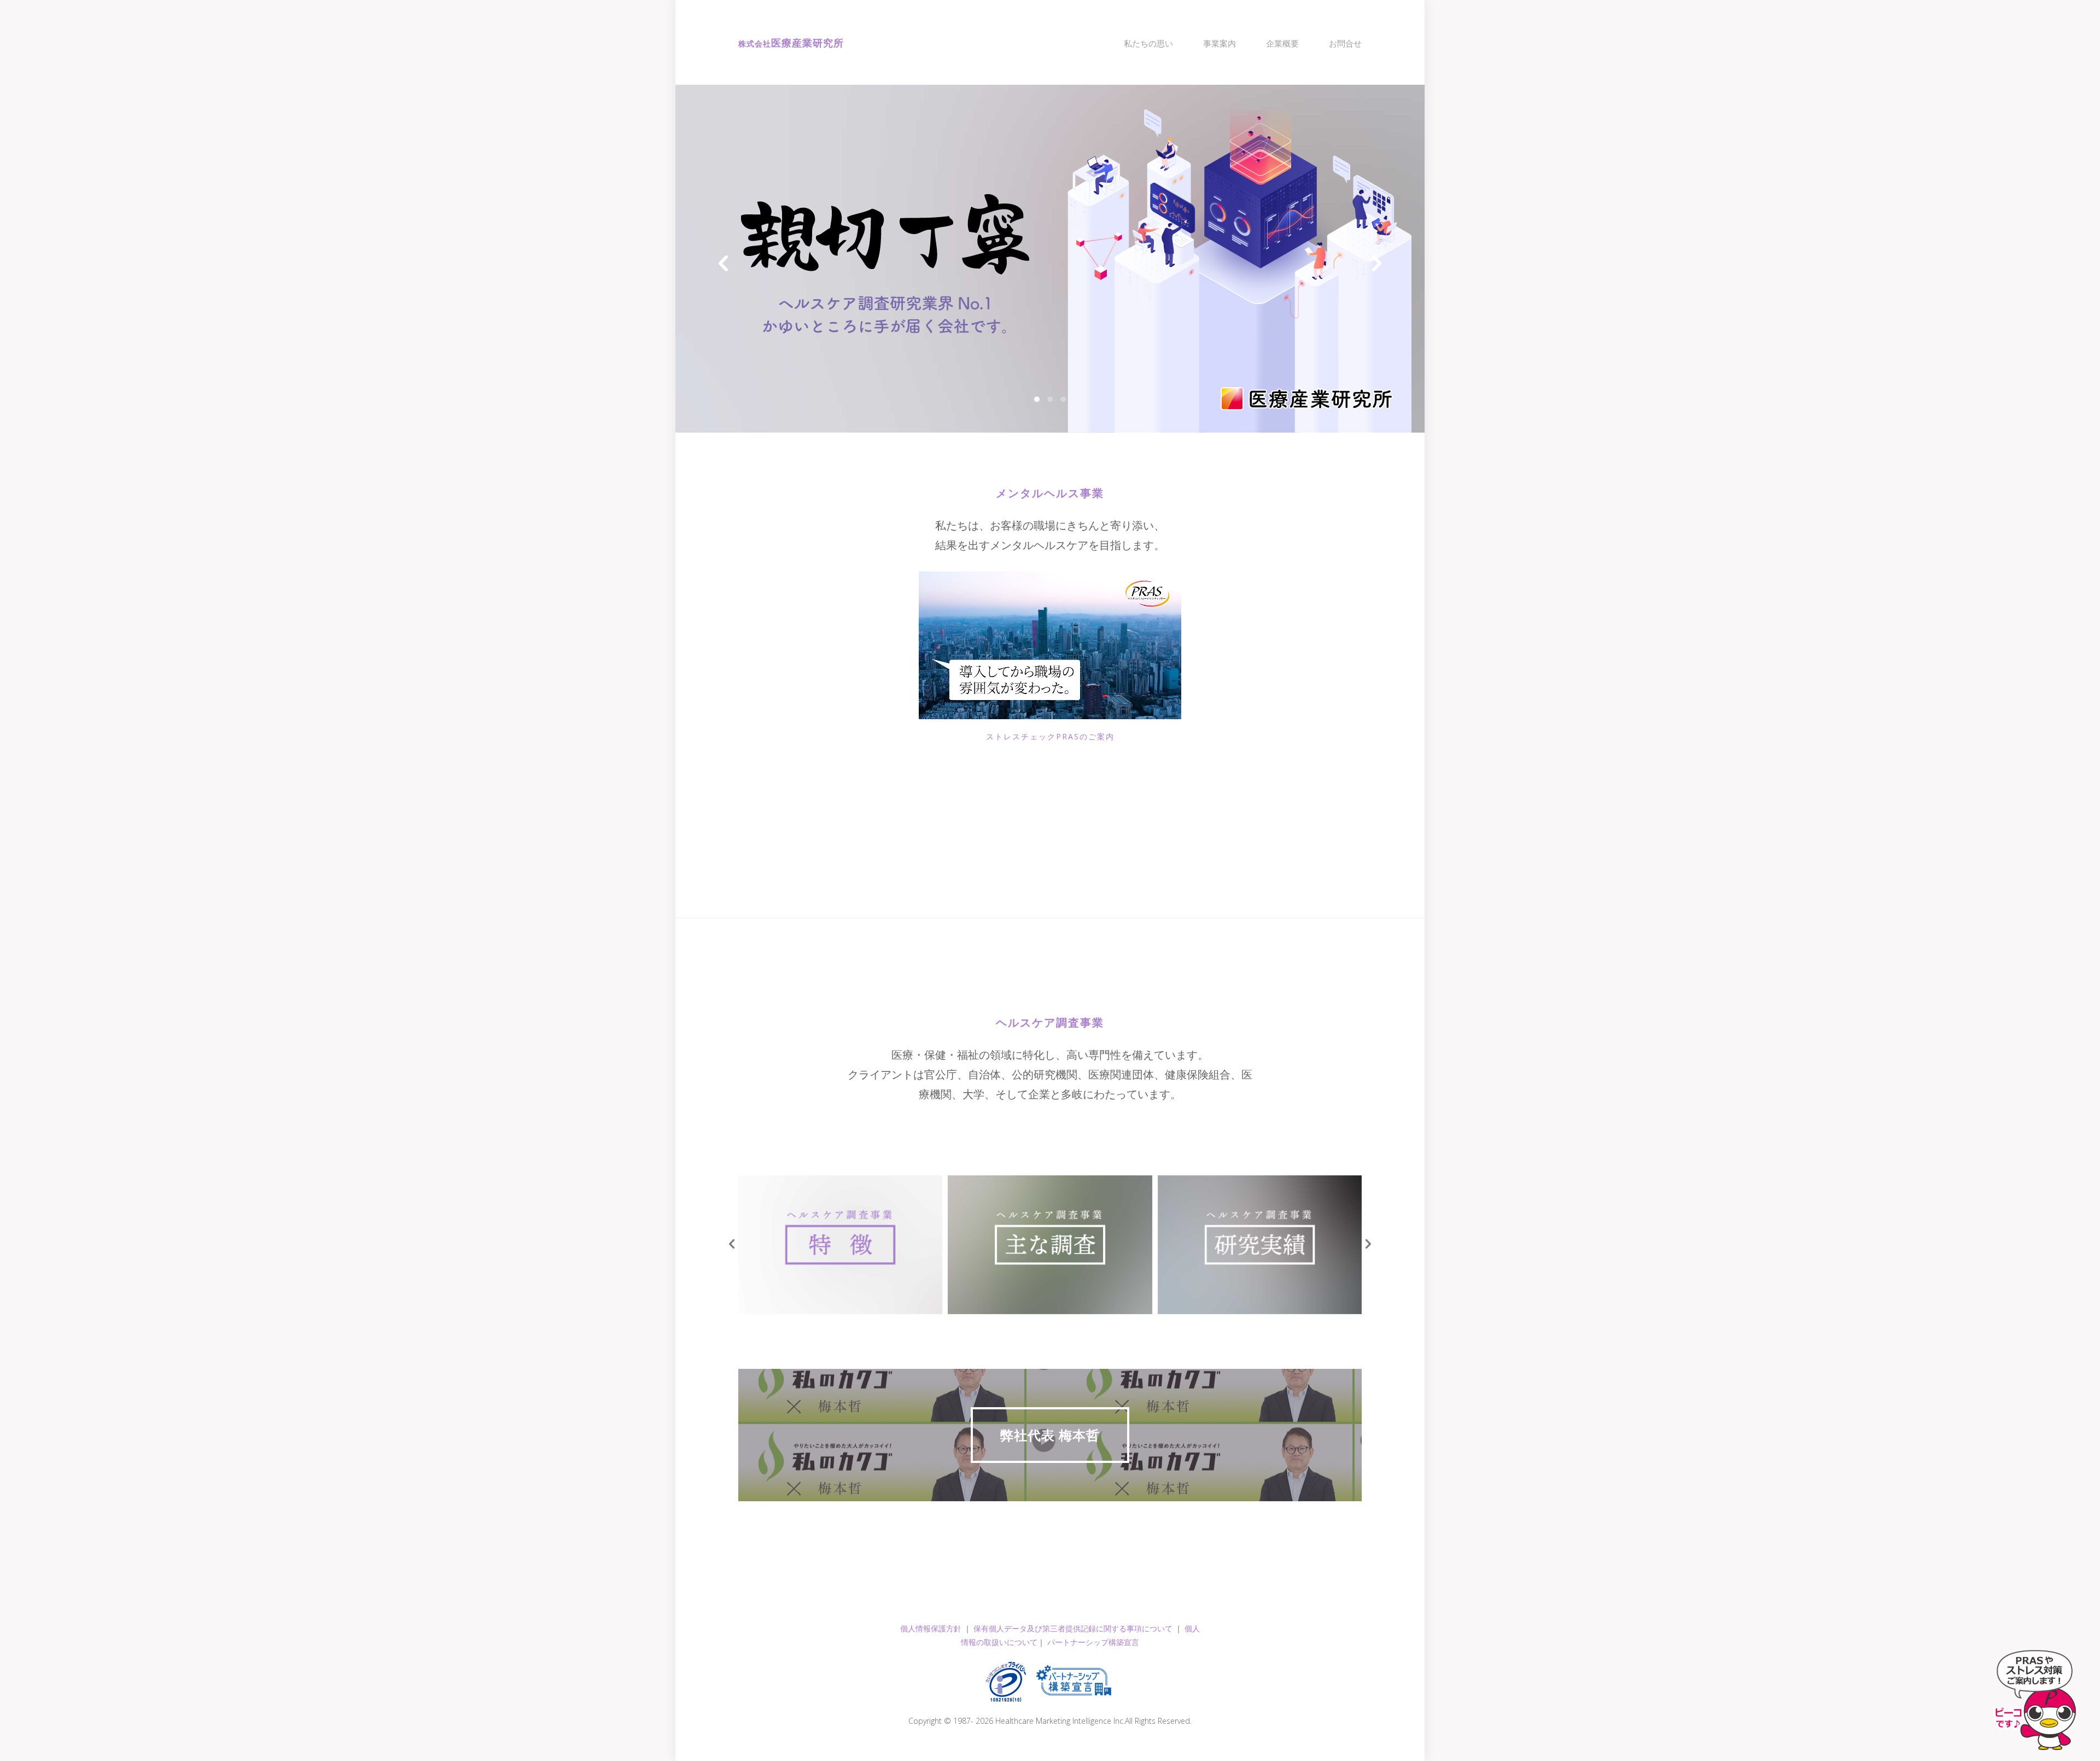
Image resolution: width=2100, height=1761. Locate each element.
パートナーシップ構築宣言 (1093, 1642)
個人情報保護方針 (931, 1628)
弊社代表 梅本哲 (1050, 1435)
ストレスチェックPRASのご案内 (1050, 736)
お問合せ (1345, 43)
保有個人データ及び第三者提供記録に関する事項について (1073, 1628)
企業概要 (1282, 43)
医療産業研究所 (791, 43)
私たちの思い (1148, 43)
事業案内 (1220, 43)
